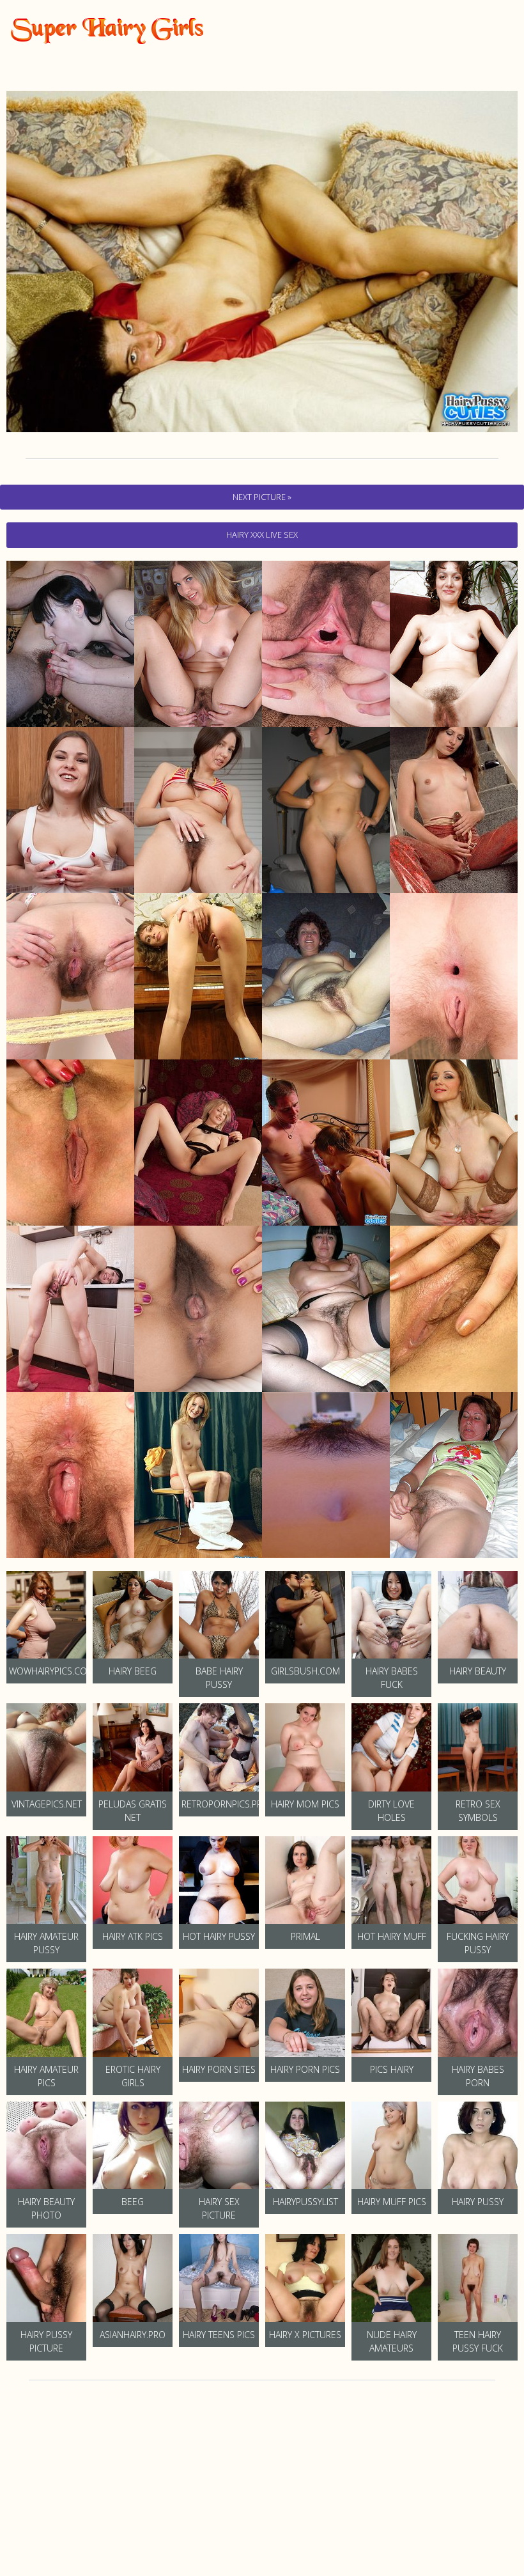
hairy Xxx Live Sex (262, 535)
